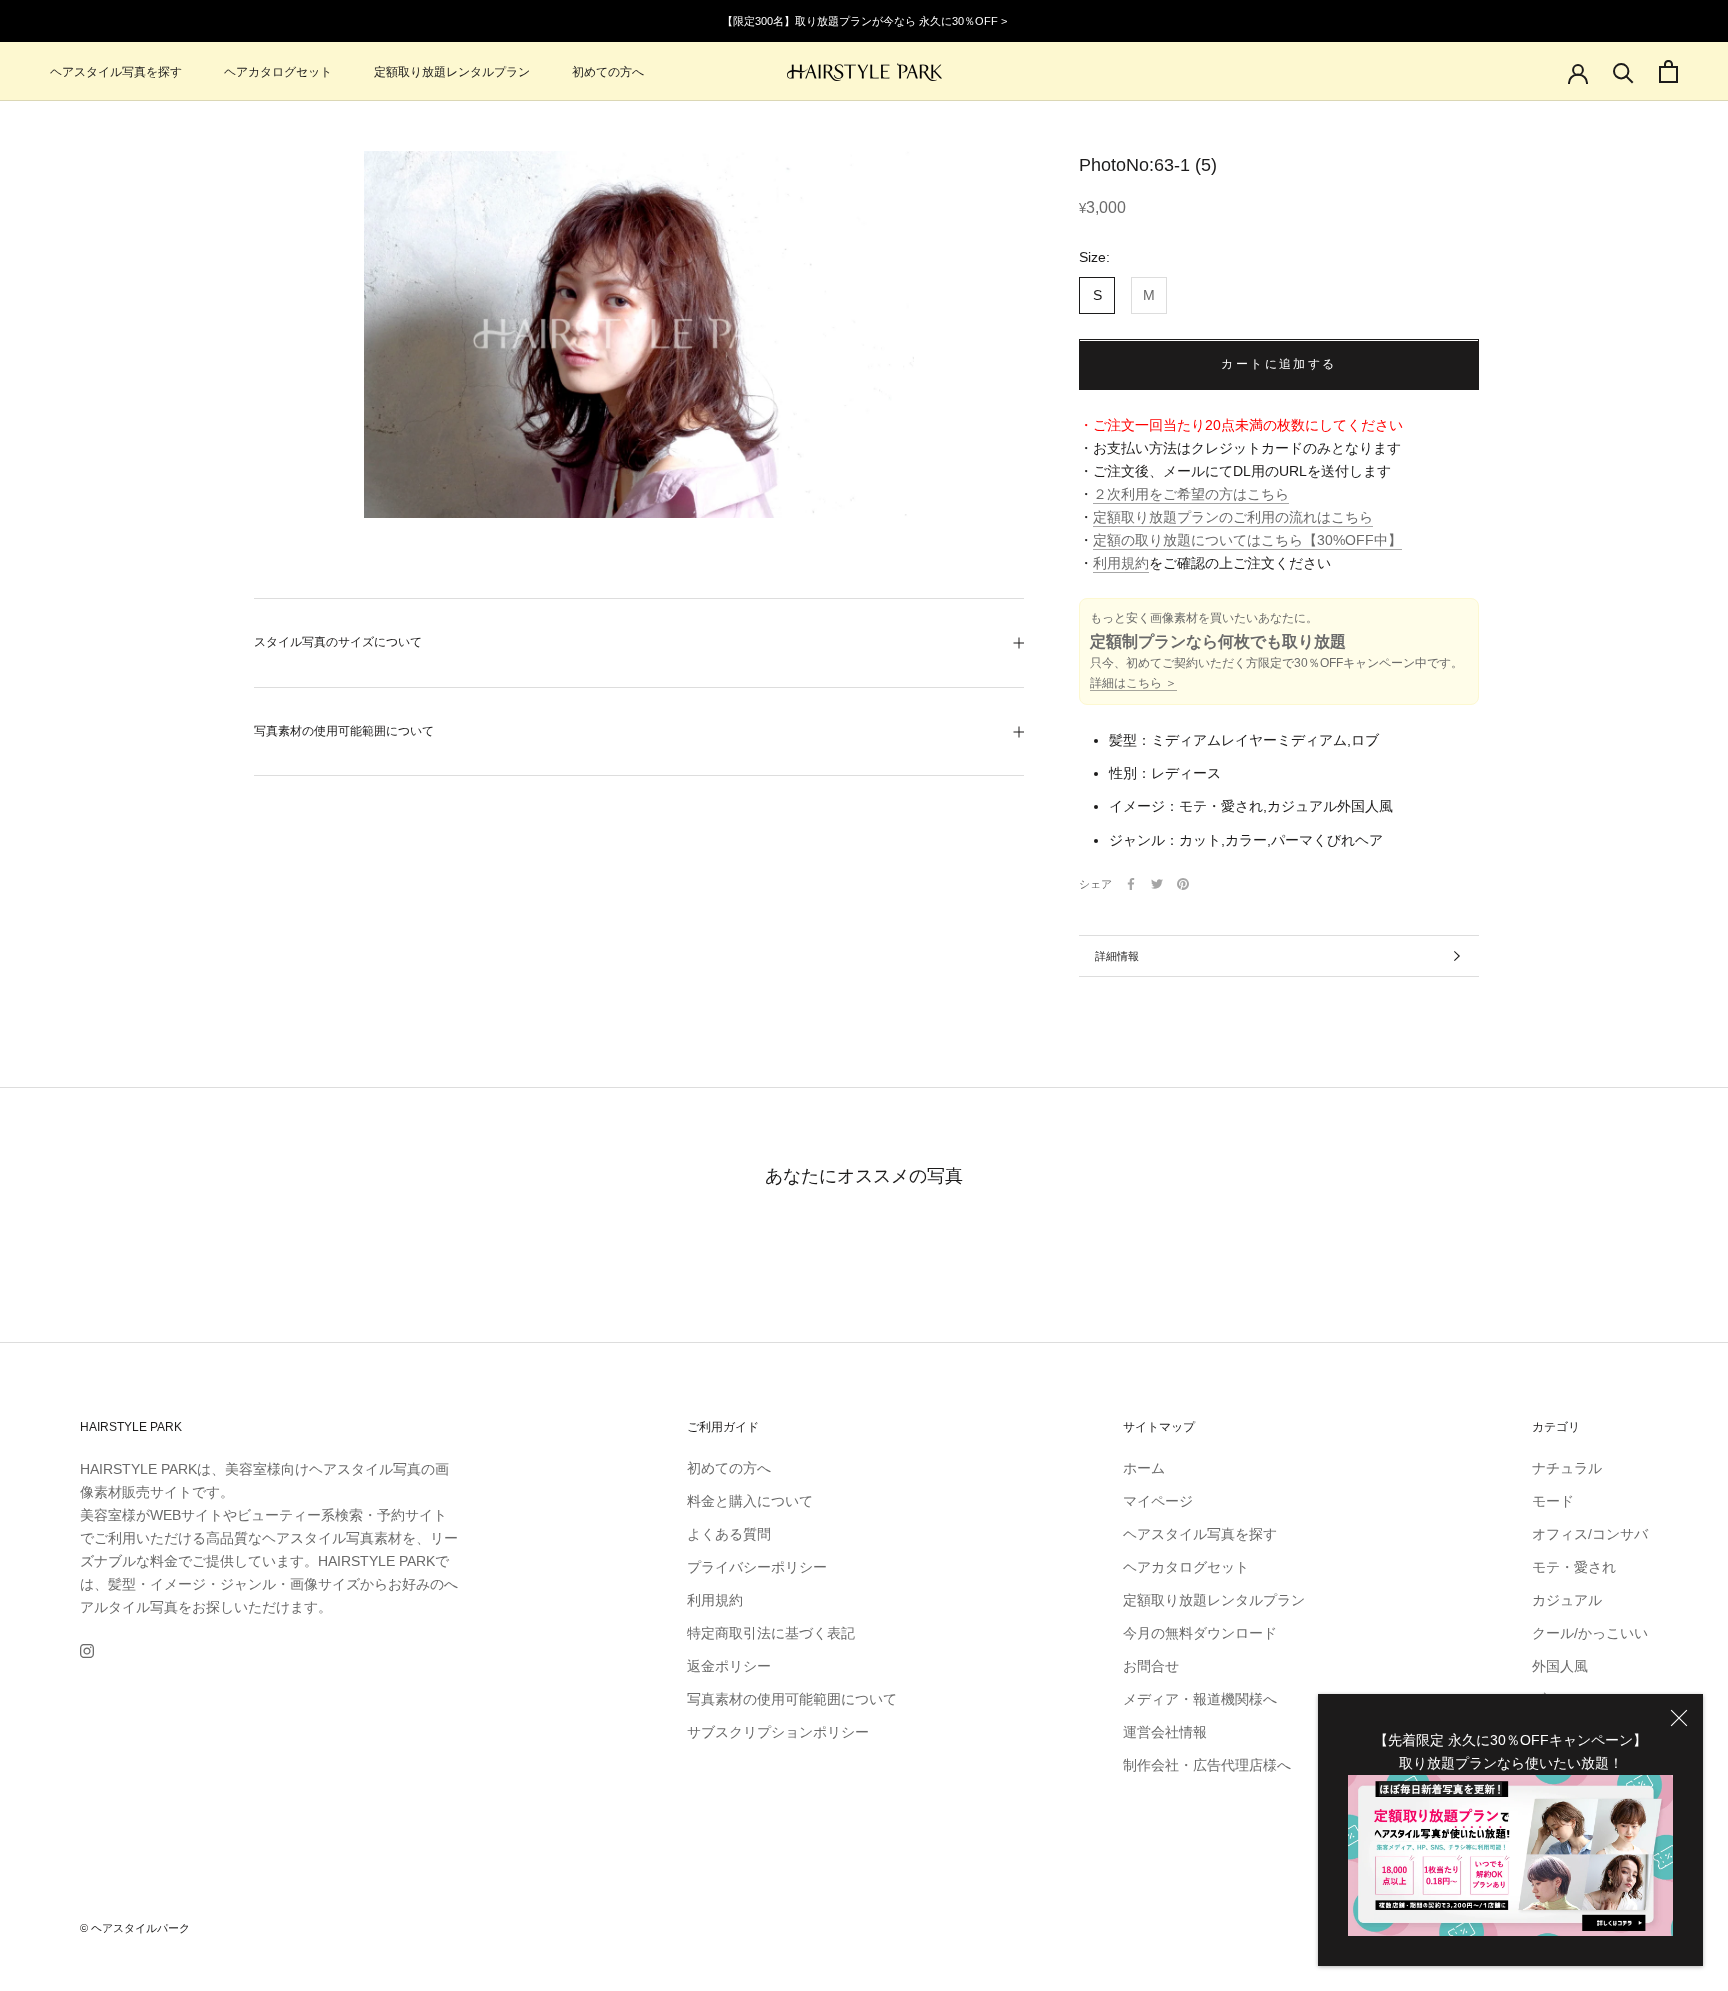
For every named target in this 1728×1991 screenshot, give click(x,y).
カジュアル (1567, 1600)
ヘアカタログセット (278, 72)
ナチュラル (1567, 1468)
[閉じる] (1679, 1718)
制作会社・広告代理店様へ (1207, 1765)
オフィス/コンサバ (1590, 1534)
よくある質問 (729, 1534)
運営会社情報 (1165, 1732)
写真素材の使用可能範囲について (344, 731)
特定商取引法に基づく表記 (771, 1633)
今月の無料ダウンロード (1200, 1633)
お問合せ (1151, 1666)
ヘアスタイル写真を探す (116, 72)
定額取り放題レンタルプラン (452, 72)
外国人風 (1560, 1666)
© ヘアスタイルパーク (135, 1928)
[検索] (1623, 71)
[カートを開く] (1668, 71)
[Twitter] (1157, 884)
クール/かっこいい (1590, 1633)
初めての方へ (608, 72)
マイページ (1158, 1501)
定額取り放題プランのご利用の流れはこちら (1233, 518)
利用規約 (1121, 564)
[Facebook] (1131, 884)
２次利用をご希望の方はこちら (1191, 495)
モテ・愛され (1574, 1567)
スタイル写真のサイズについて (338, 642)
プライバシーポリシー (757, 1567)
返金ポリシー (729, 1666)
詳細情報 (1117, 956)
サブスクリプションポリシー (778, 1732)
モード (1553, 1501)
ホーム (1144, 1468)
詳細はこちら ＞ (1133, 684)
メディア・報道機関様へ (1200, 1699)
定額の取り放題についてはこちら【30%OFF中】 (1247, 541)
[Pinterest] (1183, 884)
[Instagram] (87, 1650)
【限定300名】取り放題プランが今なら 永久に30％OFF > (864, 21)
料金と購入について (750, 1501)
